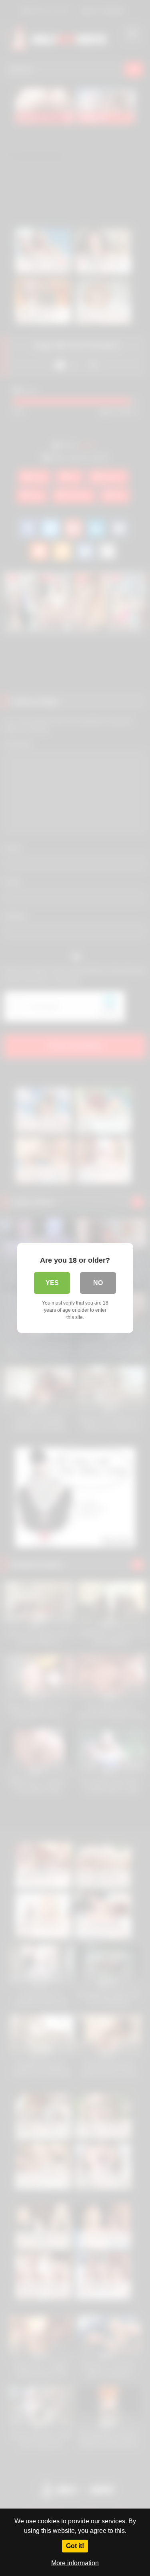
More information (75, 2563)
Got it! (75, 2546)
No (98, 1283)
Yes (52, 1283)
